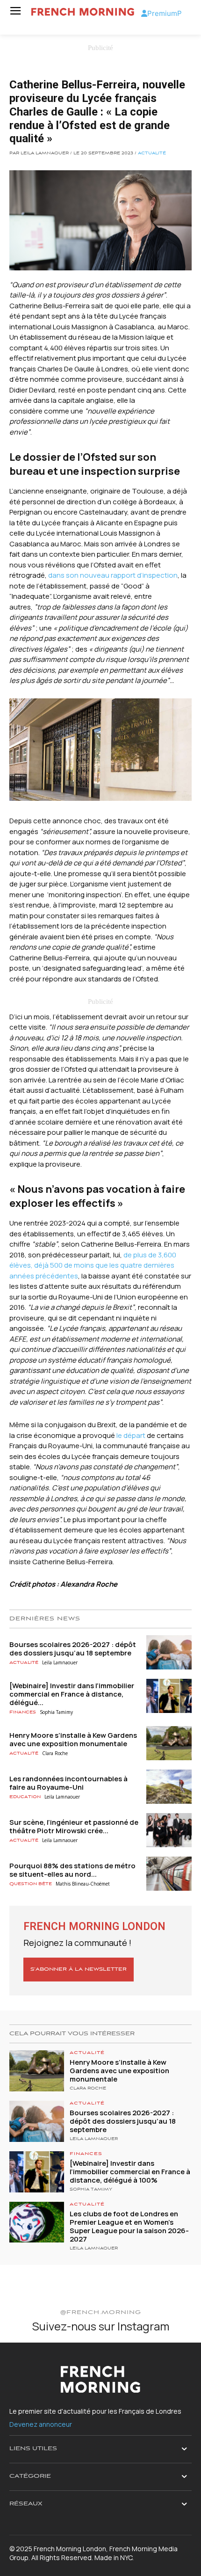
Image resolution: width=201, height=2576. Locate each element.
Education (25, 1797)
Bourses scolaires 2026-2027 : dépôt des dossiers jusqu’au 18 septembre (73, 1649)
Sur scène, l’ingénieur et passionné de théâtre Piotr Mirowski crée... (74, 1826)
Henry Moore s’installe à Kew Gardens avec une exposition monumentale (73, 1739)
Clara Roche (55, 1753)
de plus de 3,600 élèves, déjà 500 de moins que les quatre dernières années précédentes (93, 1265)
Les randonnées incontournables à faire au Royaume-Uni (68, 1783)
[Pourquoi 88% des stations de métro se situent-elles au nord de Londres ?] (169, 1874)
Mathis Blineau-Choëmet (83, 1884)
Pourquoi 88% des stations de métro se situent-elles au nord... (72, 1870)
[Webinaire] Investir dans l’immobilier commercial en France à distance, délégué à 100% (130, 2172)
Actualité (152, 153)
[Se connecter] (144, 13)
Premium (162, 13)
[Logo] (83, 12)
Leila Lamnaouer (60, 1662)
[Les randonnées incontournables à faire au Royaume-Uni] (169, 1787)
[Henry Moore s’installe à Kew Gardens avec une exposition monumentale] (169, 1743)
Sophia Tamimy (56, 1712)
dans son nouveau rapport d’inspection (113, 575)
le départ (131, 1435)
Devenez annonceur (41, 2424)
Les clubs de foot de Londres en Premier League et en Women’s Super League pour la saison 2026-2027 (129, 2226)
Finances (23, 1712)
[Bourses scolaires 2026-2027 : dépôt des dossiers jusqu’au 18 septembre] (169, 1652)
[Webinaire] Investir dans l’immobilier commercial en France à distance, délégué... (72, 1694)
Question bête (31, 1884)
